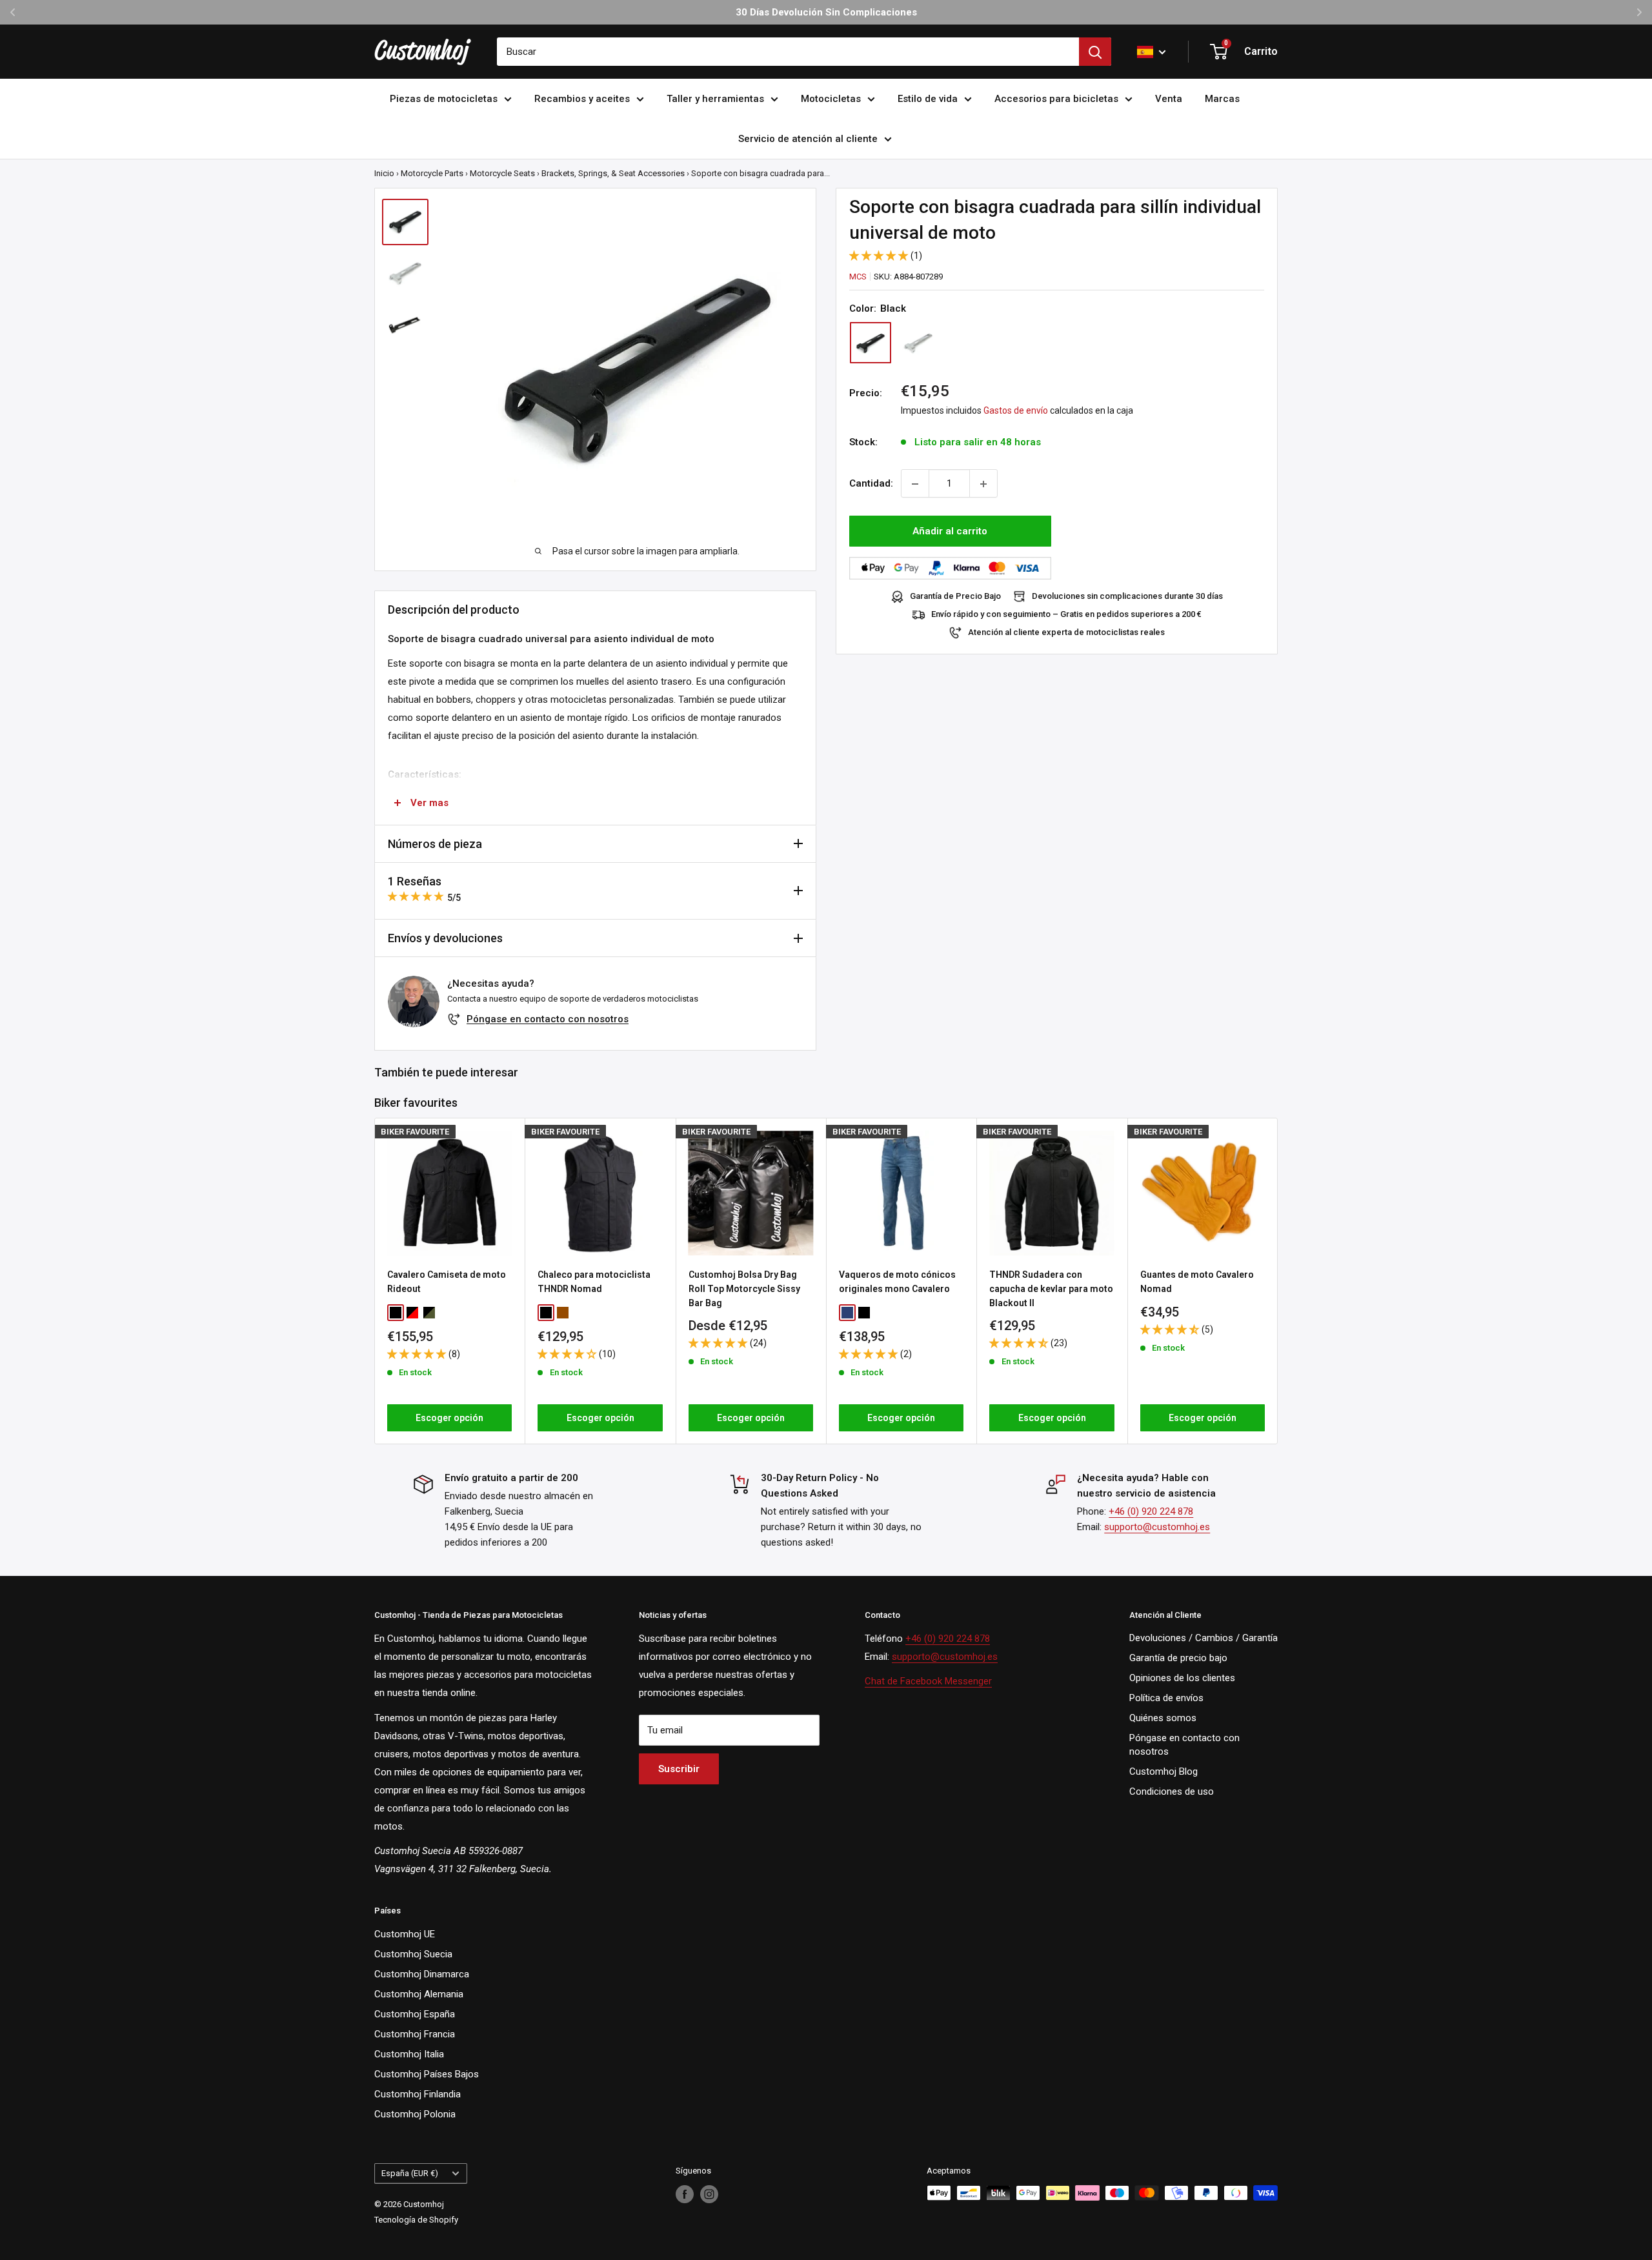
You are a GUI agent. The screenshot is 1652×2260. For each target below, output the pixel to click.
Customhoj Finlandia (418, 2094)
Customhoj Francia (415, 2034)
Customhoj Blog (1163, 1771)
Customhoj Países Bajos (427, 2074)
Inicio (384, 173)
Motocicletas (831, 99)
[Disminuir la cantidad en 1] (915, 484)
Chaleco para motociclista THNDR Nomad (594, 1282)
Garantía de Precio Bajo (955, 597)
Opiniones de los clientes (1182, 1678)
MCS (858, 277)
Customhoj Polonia (415, 2114)
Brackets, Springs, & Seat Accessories (613, 173)
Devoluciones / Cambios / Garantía (1204, 1638)
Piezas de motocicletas (444, 99)
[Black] (871, 343)
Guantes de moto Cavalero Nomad (1197, 1282)
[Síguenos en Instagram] (709, 2194)
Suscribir (679, 1769)
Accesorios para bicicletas (1056, 99)
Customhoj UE (405, 1934)
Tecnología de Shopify (416, 2220)
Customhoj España (415, 2014)
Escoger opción (449, 1418)
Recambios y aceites (582, 99)
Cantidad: (871, 484)
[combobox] (788, 52)
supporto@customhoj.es (1157, 1527)
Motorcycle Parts (432, 173)
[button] (880, 256)
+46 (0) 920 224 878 (1151, 1511)
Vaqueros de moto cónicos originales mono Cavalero (897, 1282)
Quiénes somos (1163, 1718)
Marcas (1222, 99)
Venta (1169, 99)
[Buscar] (1095, 52)
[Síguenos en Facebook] (685, 2194)
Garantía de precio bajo (1178, 1658)
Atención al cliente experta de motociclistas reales (1066, 633)
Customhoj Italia (409, 2054)
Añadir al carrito (950, 532)
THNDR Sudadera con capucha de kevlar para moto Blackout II (1051, 1288)
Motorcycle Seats (502, 173)
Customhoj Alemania (419, 1994)
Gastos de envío (1016, 411)
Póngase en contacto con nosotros (548, 1019)
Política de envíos (1166, 1698)
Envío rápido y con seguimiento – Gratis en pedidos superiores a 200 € (1066, 615)
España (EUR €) (410, 2173)
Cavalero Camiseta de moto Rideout (447, 1282)
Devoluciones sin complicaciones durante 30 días (1127, 597)
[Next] (1278, 1281)
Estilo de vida (928, 99)
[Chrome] (918, 343)
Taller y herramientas (715, 99)
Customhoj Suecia (413, 1954)
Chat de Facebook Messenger (928, 1681)
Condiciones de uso (1172, 1791)
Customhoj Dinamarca (422, 1974)
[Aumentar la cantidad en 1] (983, 484)
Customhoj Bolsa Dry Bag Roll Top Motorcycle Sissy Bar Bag (744, 1288)
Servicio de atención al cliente (808, 139)
